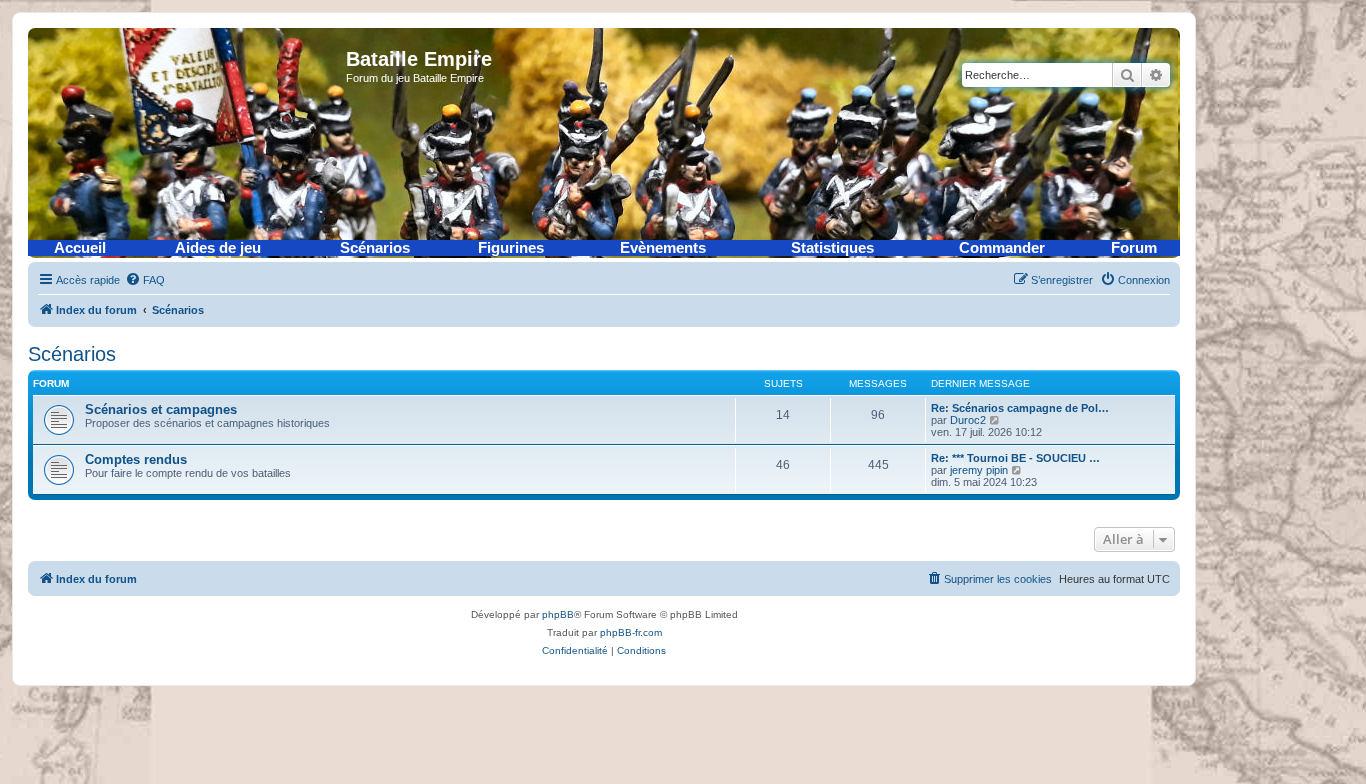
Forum (1134, 248)
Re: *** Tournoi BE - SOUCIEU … (1015, 458)
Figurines (511, 248)
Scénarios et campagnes (161, 409)
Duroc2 (968, 420)
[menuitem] (145, 280)
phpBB (558, 614)
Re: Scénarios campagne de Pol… (1020, 408)
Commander (1002, 248)
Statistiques (832, 248)
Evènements (663, 248)
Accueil (80, 248)
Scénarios (375, 248)
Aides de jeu (218, 248)
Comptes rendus (136, 459)
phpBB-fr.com (631, 632)
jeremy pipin (979, 470)
